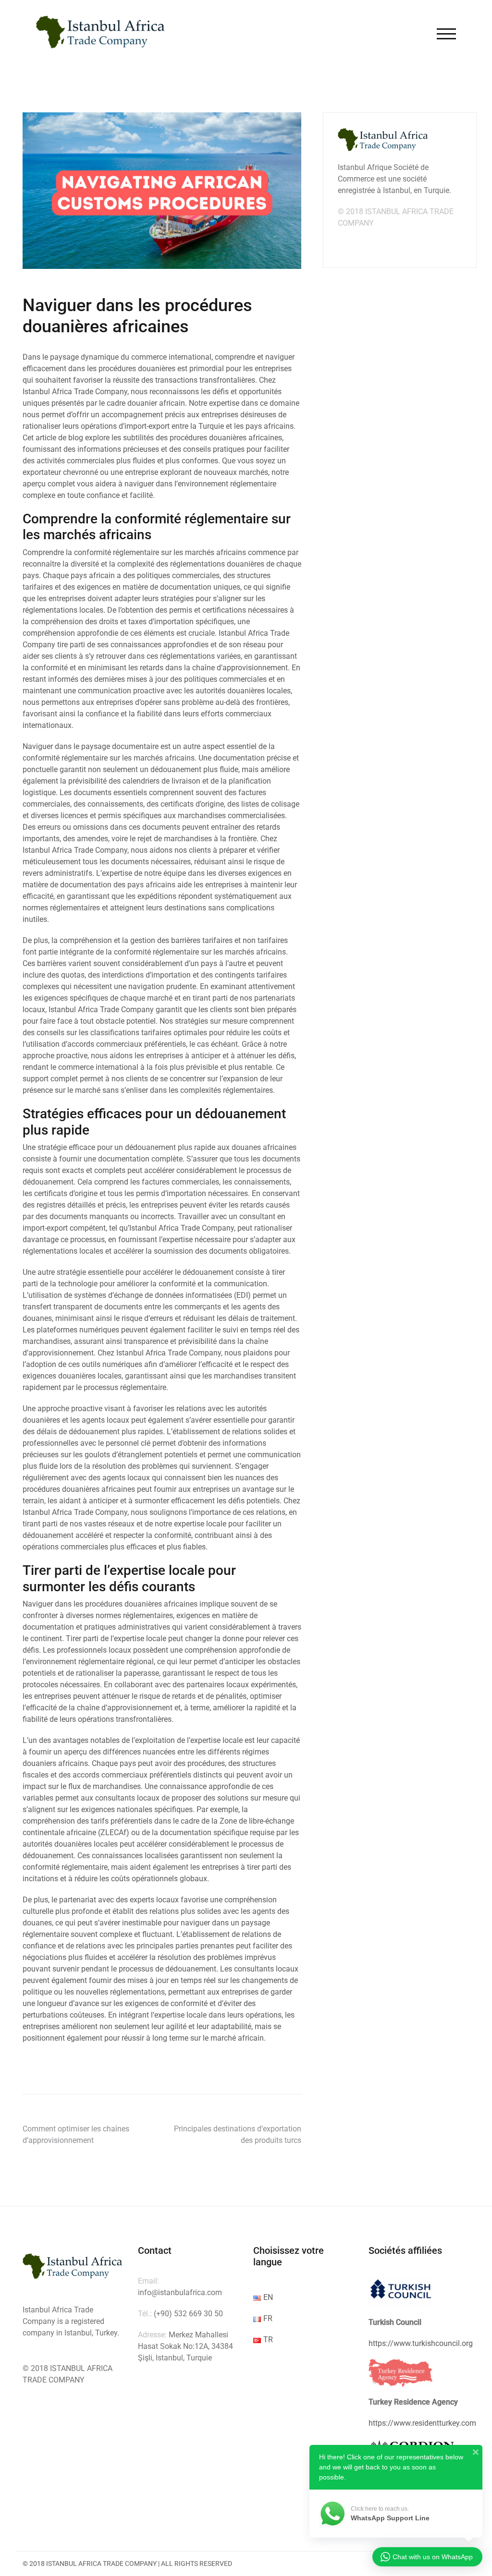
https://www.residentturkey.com (422, 2423)
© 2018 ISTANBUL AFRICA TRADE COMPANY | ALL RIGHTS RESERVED (127, 2564)
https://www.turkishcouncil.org (421, 2343)
